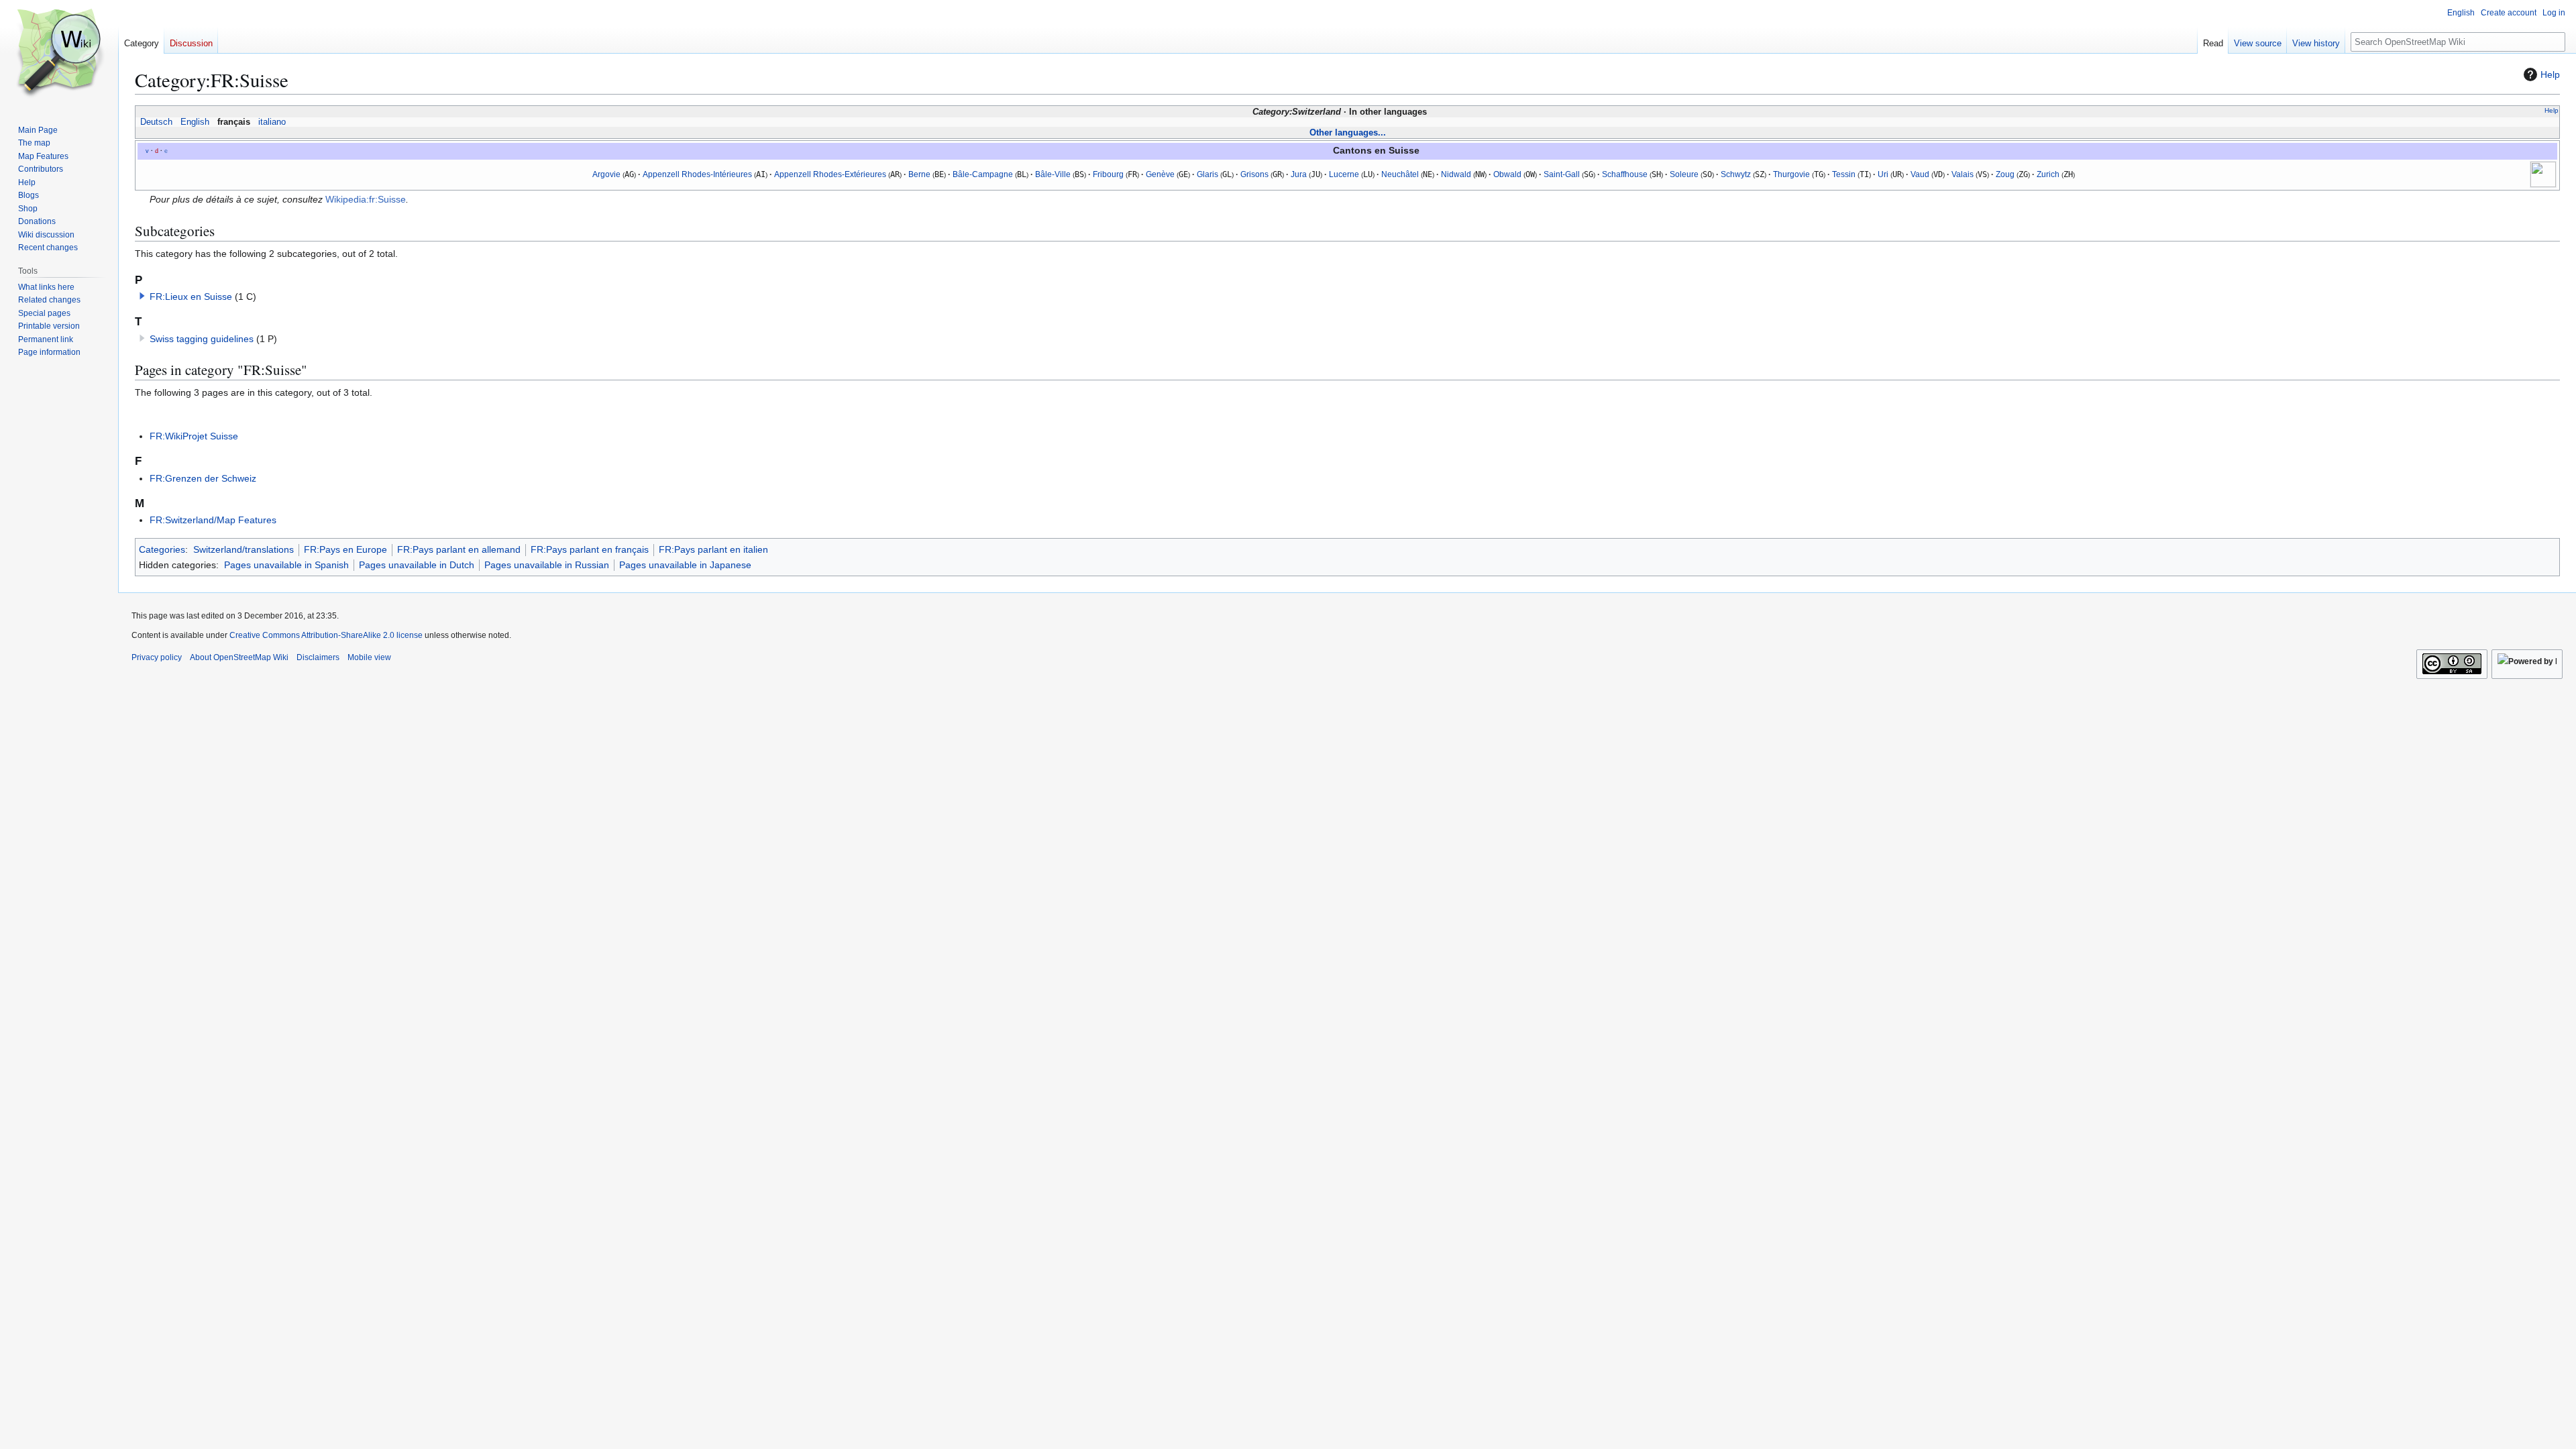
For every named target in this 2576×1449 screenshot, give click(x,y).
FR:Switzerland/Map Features (213, 520)
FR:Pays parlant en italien (713, 549)
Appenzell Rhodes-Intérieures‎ (697, 174)
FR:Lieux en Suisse (191, 297)
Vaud (1920, 174)
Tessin (1844, 174)
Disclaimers (318, 657)
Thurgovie (1791, 174)
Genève (1160, 174)
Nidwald (1456, 174)
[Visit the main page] (59, 54)
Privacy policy (157, 657)
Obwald (1507, 174)
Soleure (1684, 174)
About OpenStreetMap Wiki (239, 657)
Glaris (1207, 174)
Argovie (606, 174)
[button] (142, 296)
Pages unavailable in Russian (547, 565)
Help (2550, 74)
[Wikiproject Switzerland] (2543, 174)
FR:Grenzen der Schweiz (203, 478)
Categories (162, 549)
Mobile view (369, 657)
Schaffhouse (1625, 174)
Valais (1963, 174)
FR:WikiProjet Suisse (194, 436)
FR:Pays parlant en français (590, 549)
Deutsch (156, 122)
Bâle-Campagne (983, 174)
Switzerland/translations (244, 549)
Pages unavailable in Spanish (286, 565)
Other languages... (1348, 132)
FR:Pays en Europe (345, 549)
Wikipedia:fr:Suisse (366, 199)
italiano (272, 122)
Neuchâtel (1400, 174)
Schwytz (1736, 174)
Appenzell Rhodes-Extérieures (830, 174)
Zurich (2048, 174)
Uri (1883, 174)
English (195, 122)
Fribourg (1108, 174)
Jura (1299, 174)
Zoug (2005, 174)
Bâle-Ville (1053, 174)
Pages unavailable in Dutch (417, 565)
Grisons (1254, 174)
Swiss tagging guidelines (202, 339)
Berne (919, 174)
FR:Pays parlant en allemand (459, 549)
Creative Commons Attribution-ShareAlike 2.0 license (326, 635)
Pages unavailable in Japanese (685, 565)
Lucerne (1344, 174)
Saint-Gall (1562, 174)
